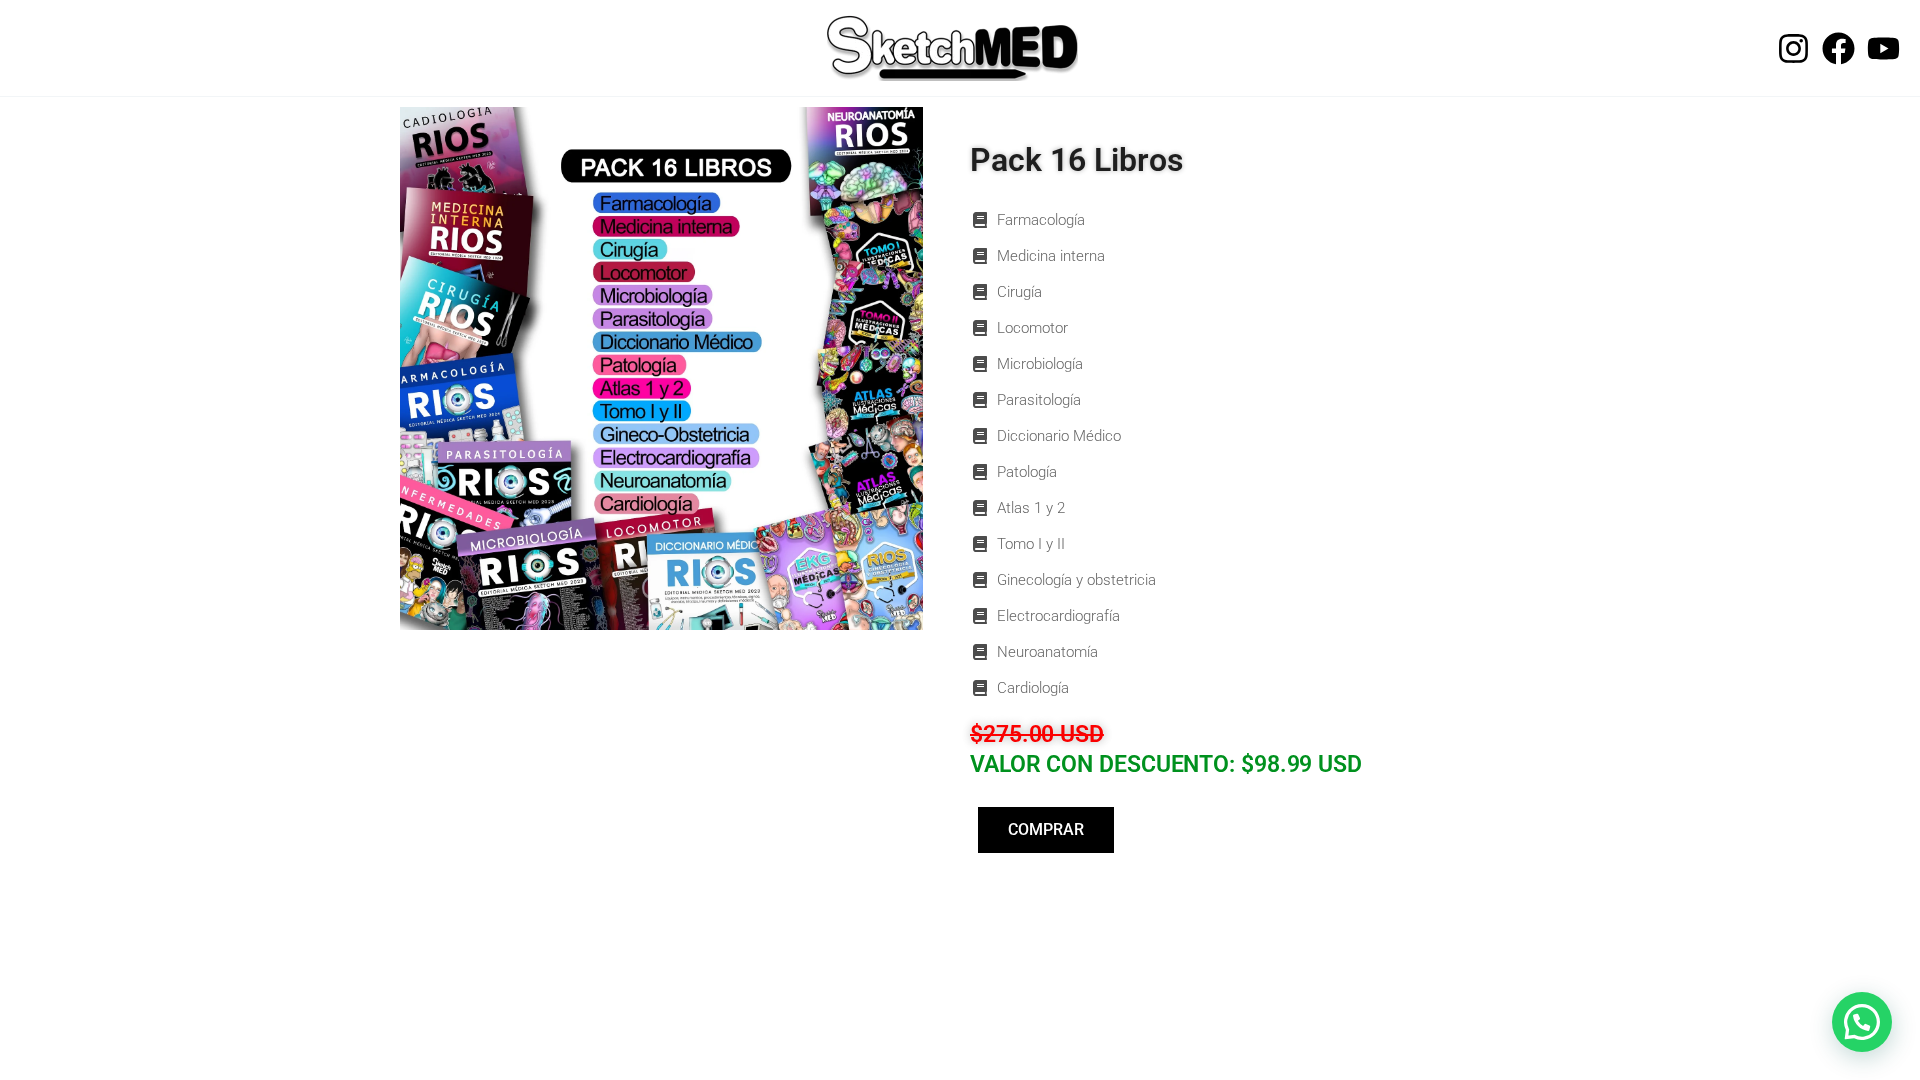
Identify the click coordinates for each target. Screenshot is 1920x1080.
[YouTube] (1883, 48)
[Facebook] (1838, 48)
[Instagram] (1793, 48)
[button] (1862, 1022)
